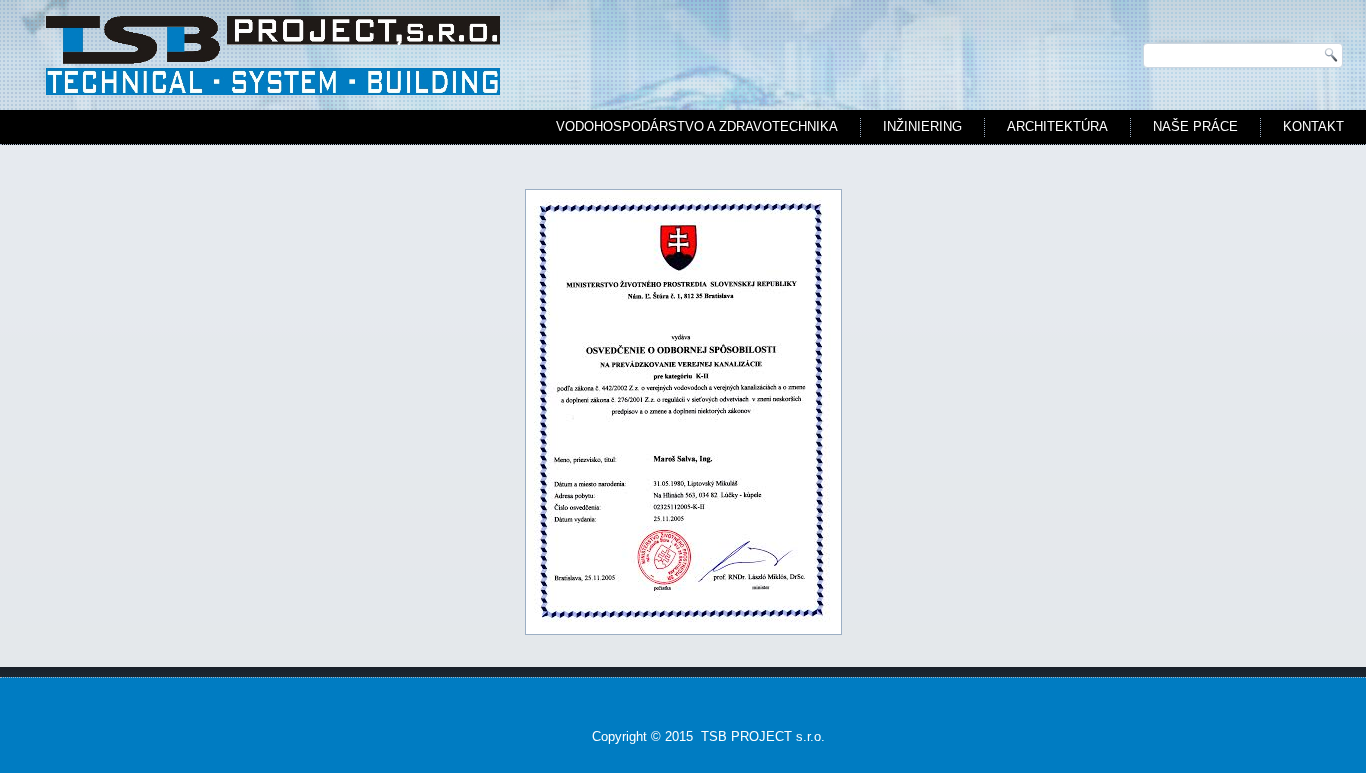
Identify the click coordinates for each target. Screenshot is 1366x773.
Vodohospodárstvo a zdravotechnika (697, 126)
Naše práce (1195, 126)
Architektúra (1057, 126)
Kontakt (1313, 126)
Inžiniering (922, 126)
